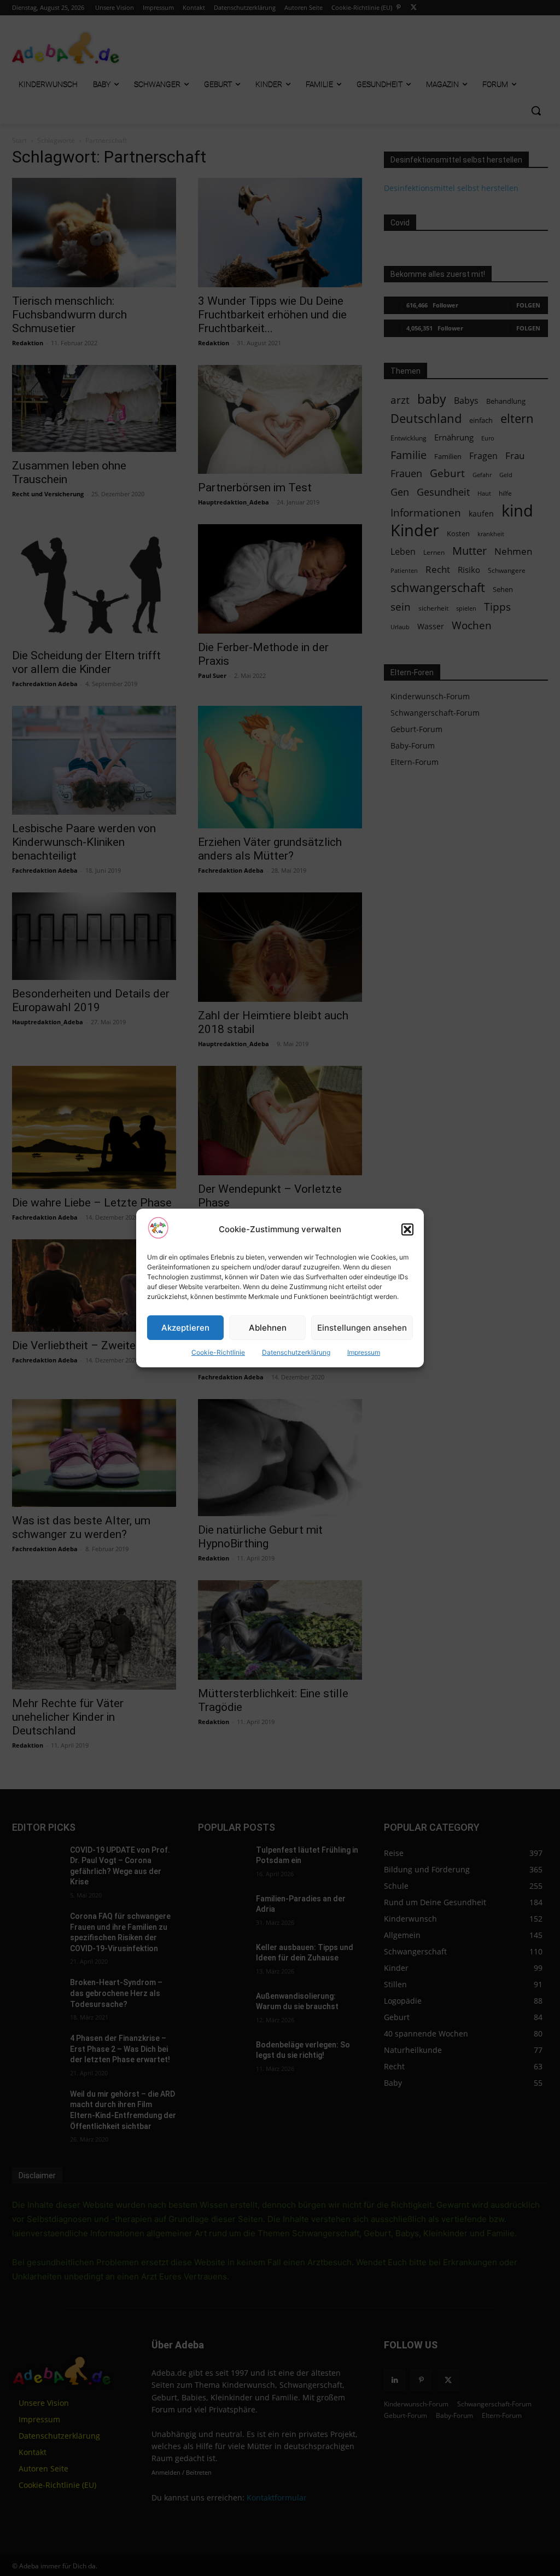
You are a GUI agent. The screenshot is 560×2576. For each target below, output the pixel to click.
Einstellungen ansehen (362, 1328)
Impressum (364, 1352)
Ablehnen (268, 1328)
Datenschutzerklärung (296, 1352)
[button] (407, 1229)
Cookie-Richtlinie (218, 1352)
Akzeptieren (185, 1328)
